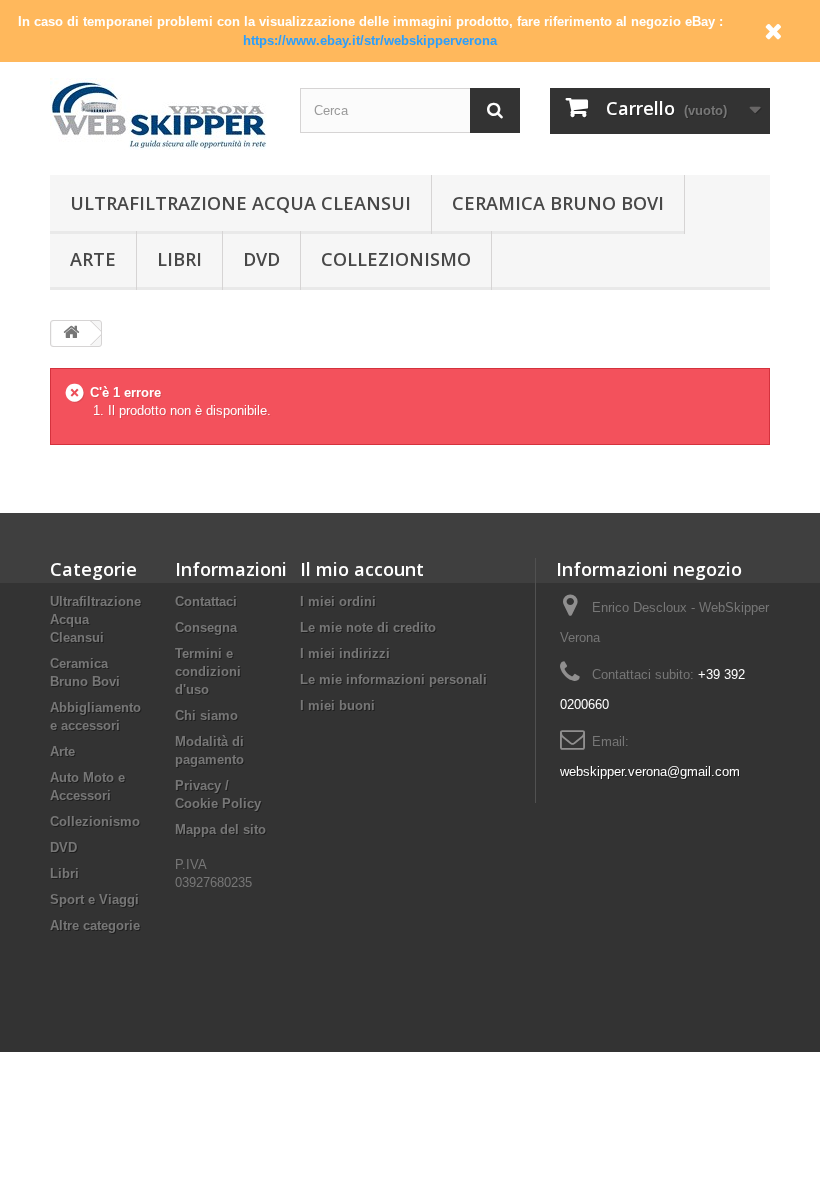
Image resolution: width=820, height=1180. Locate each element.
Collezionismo (396, 259)
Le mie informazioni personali (393, 679)
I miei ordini (338, 601)
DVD (261, 259)
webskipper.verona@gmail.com (650, 771)
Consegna (206, 627)
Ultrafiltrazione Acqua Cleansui (240, 203)
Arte (93, 259)
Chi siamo (206, 715)
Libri (179, 259)
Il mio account (362, 569)
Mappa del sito (220, 829)
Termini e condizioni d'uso (208, 671)
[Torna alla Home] (71, 333)
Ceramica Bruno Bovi (558, 203)
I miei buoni (337, 705)
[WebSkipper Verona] (160, 114)
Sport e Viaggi (94, 899)
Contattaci (206, 601)
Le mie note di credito (368, 627)
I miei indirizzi (345, 653)
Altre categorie (95, 925)
